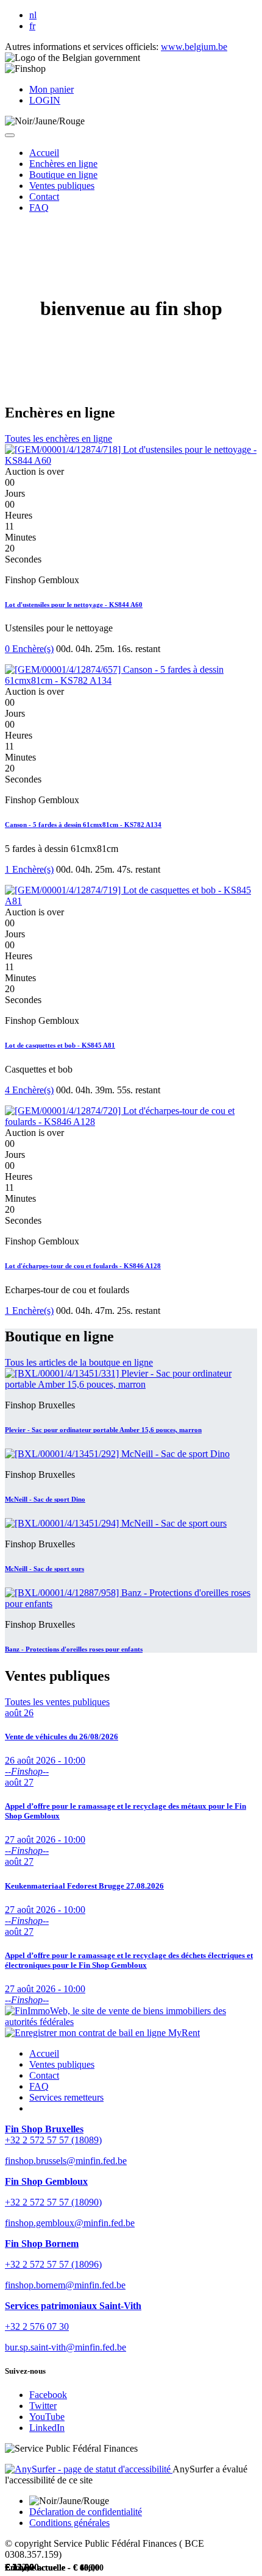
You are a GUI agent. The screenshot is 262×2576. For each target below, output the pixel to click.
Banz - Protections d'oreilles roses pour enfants (74, 1649)
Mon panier (51, 89)
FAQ (39, 2086)
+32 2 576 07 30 (37, 2326)
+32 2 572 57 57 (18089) (53, 2140)
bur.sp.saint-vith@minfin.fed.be (65, 2347)
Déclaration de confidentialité (86, 2512)
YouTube (47, 2417)
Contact (44, 2075)
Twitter (43, 2406)
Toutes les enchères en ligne (58, 438)
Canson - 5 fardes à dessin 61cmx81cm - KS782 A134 (83, 825)
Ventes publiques (62, 2064)
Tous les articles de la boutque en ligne (79, 1362)
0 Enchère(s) (29, 649)
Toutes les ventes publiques (57, 1702)
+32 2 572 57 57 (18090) (53, 2202)
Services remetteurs (66, 2097)
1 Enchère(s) (29, 869)
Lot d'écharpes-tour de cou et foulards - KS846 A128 (83, 1266)
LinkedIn (47, 2428)
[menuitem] (44, 153)
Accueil (44, 2053)
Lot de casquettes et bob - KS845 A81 (60, 1045)
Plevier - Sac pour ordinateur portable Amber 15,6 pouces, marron (103, 1430)
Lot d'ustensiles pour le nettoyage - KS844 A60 (74, 605)
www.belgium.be (194, 47)
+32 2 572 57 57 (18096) (53, 2264)
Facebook (48, 2395)
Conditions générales (69, 2523)
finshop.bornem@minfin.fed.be (65, 2285)
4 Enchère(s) (29, 1090)
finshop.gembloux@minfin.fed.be (70, 2223)
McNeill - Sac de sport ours (44, 1569)
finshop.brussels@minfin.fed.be (66, 2161)
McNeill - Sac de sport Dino (45, 1499)
